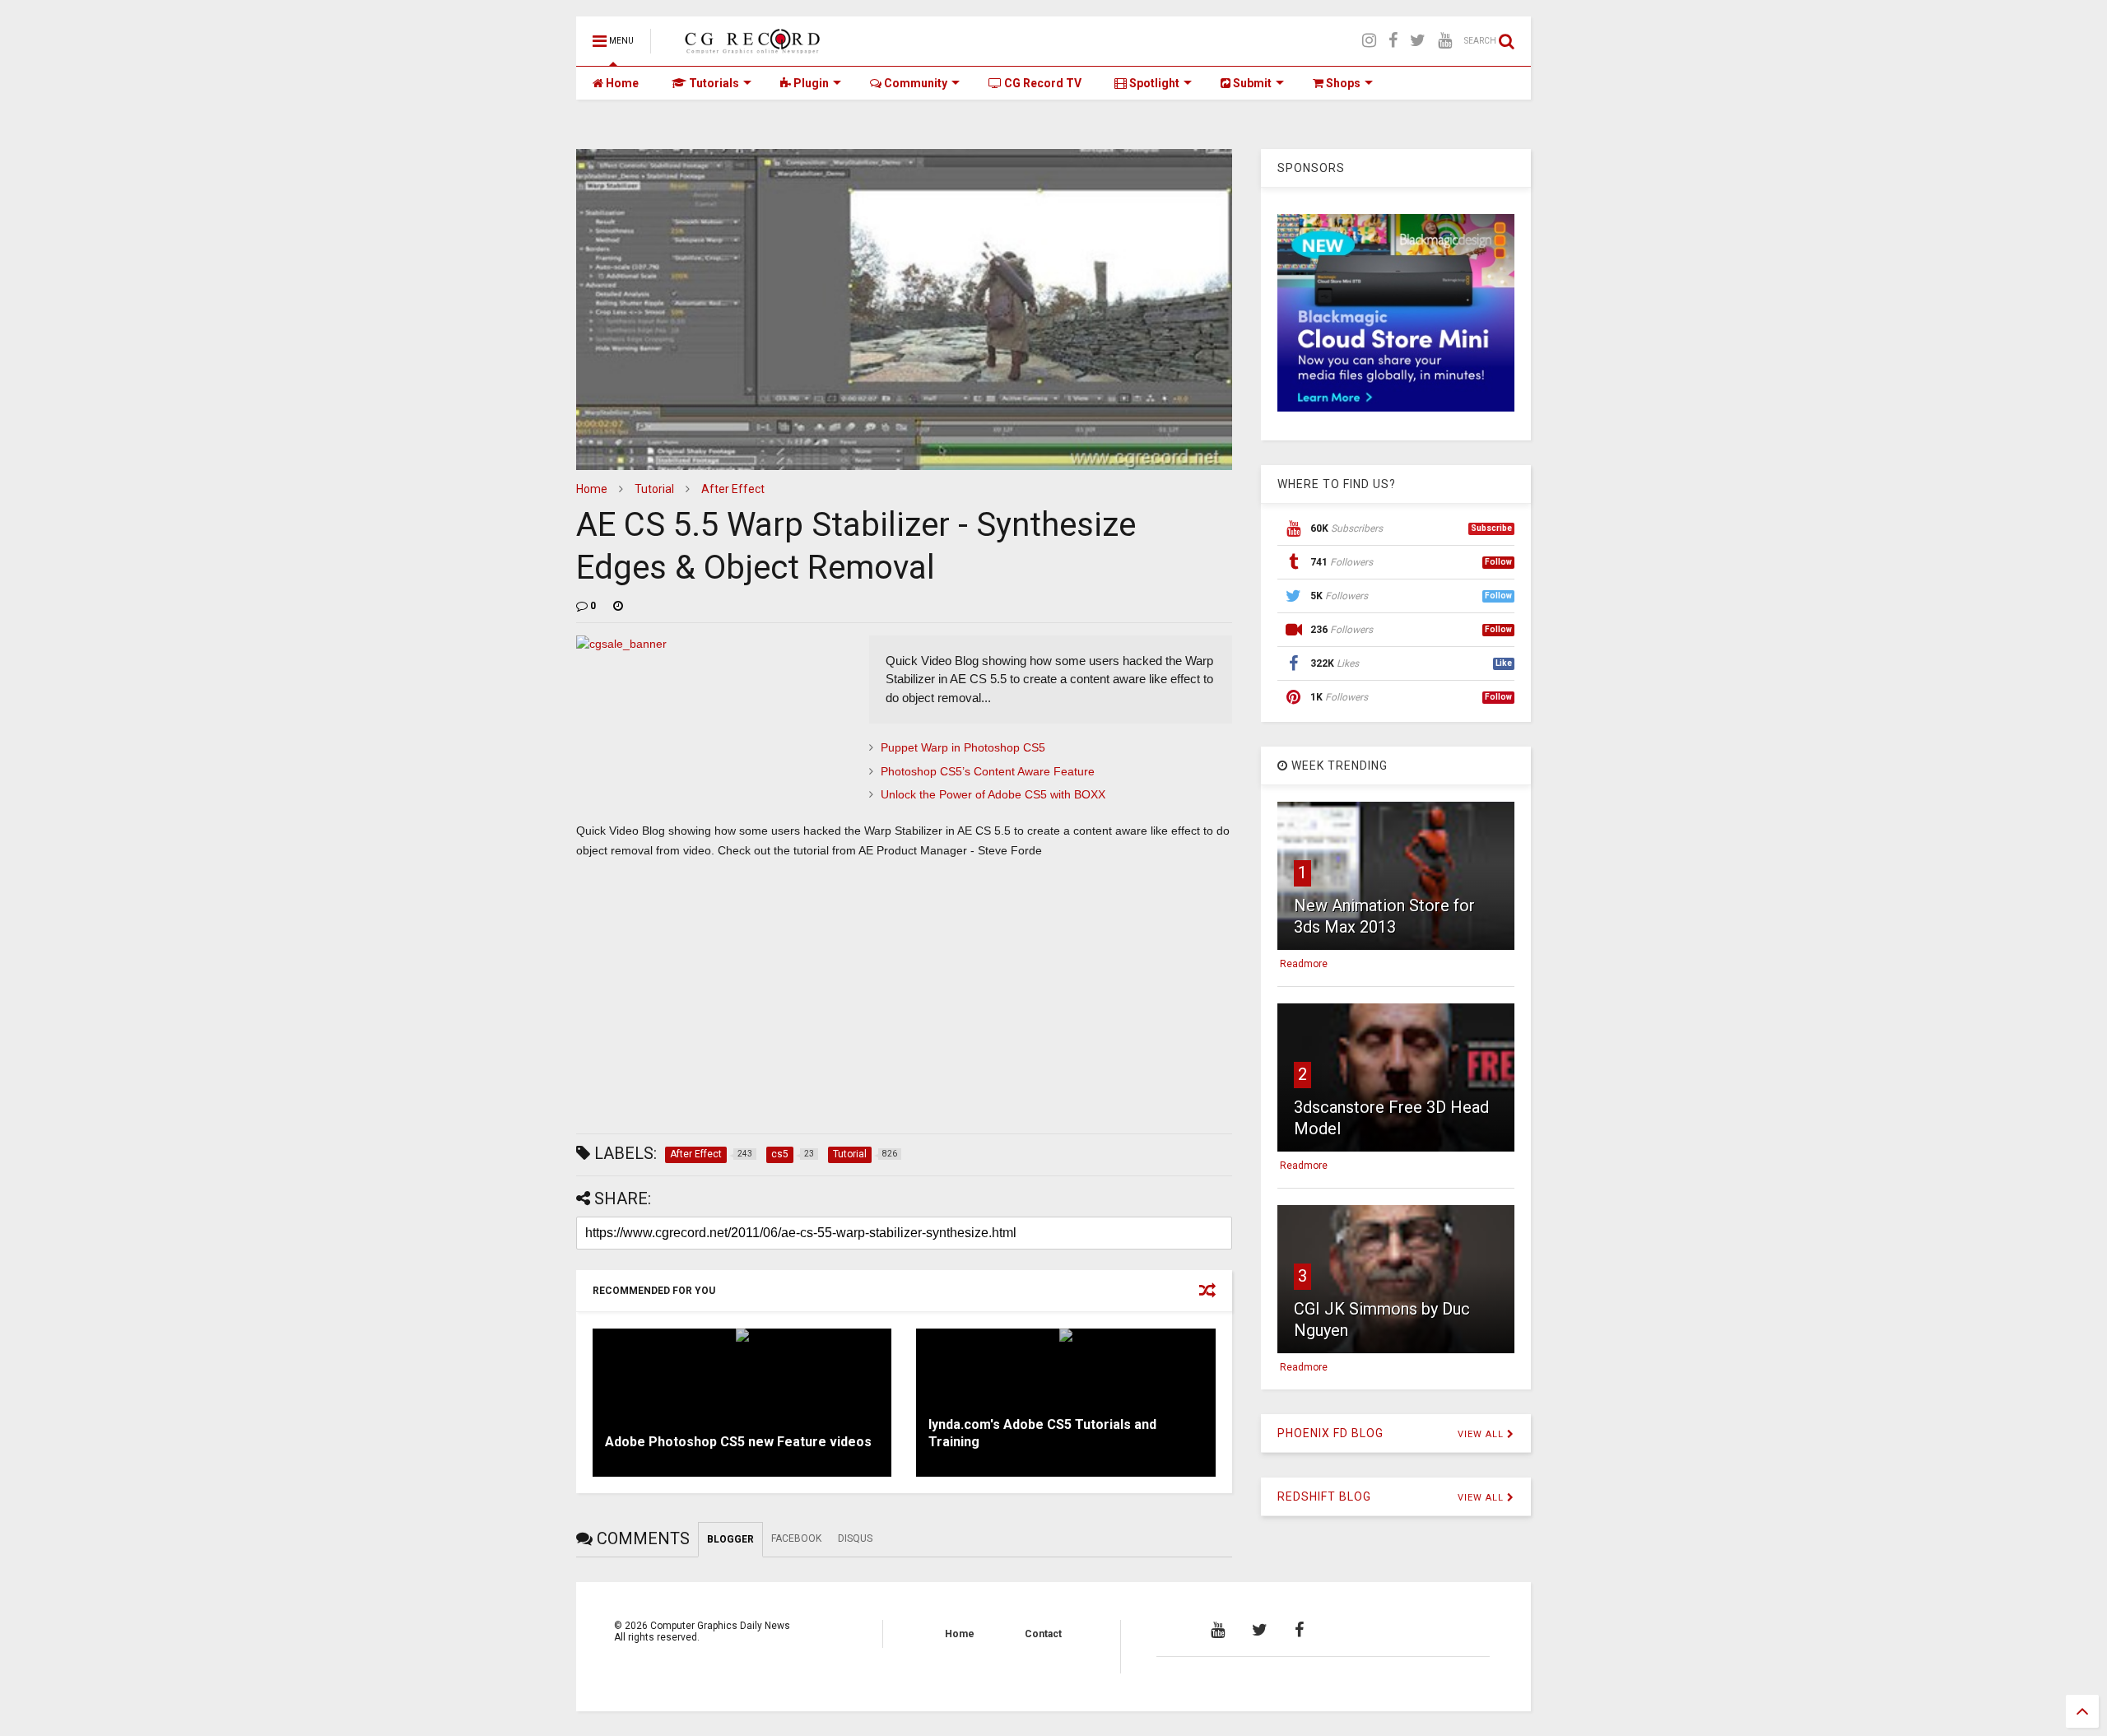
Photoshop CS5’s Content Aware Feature (988, 771)
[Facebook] (1393, 41)
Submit (1251, 83)
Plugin (810, 83)
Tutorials (713, 83)
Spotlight (1153, 83)
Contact (1043, 1634)
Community (914, 83)
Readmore (1304, 964)
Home (621, 83)
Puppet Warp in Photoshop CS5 (963, 747)
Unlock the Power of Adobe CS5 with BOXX (993, 794)
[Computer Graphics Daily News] (750, 46)
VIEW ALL (1482, 1434)
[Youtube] (1445, 41)
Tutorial (654, 489)
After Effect (733, 489)
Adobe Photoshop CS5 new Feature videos (738, 1442)
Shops (1342, 83)
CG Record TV (1042, 83)
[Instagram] (1369, 41)
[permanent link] (618, 606)
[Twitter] (1418, 41)
